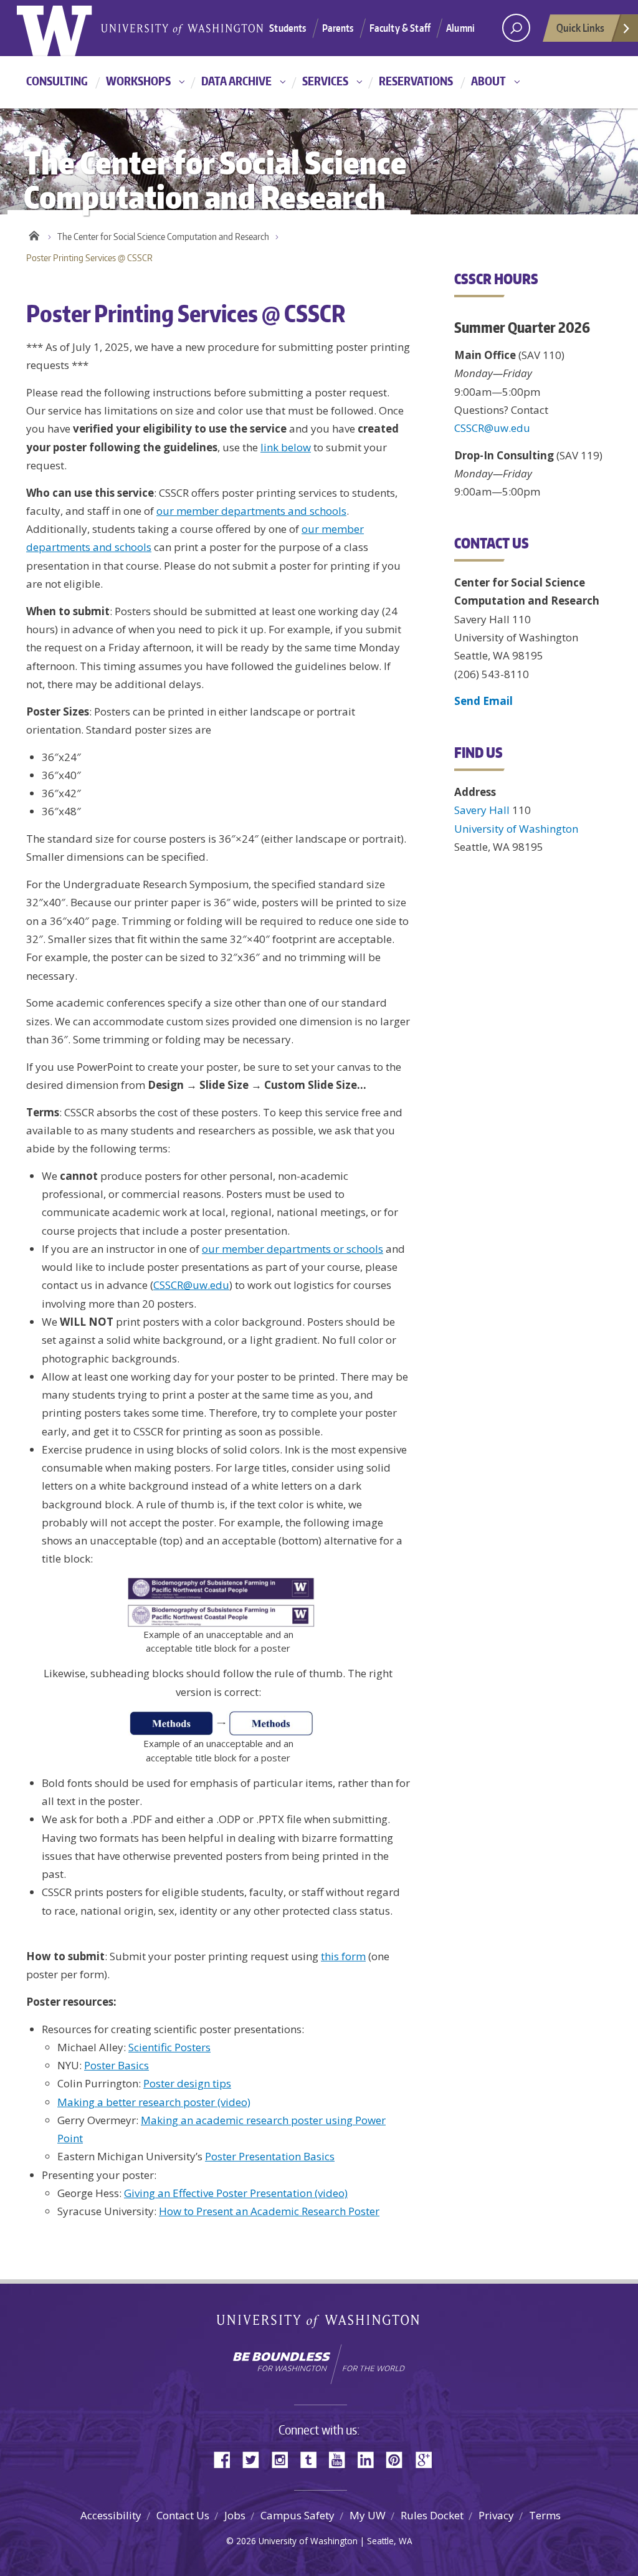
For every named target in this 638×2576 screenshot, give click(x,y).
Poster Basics (117, 2065)
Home (34, 234)
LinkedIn (370, 2459)
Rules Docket (432, 2515)
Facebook (227, 2459)
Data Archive (236, 81)
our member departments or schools (293, 1249)
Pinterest (399, 2459)
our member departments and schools (251, 511)
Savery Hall (482, 810)
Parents (338, 28)
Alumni (460, 28)
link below (286, 447)
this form (343, 1956)
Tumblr (313, 2459)
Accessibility (111, 2515)
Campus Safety (298, 2515)
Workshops (138, 81)
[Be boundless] (319, 2364)
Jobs (235, 2515)
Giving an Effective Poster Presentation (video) (236, 2193)
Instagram (284, 2459)
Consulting (57, 81)
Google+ (427, 2459)
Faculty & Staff (400, 28)
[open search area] (516, 28)
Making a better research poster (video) (154, 2102)
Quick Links (580, 27)
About (488, 81)
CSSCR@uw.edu (191, 1285)
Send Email (483, 701)
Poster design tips (187, 2083)
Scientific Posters (169, 2047)
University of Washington (68, 28)
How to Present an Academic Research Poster (269, 2211)
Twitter (255, 2459)
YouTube (341, 2459)
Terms (545, 2515)
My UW (368, 2515)
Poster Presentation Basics (270, 2156)
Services (325, 81)
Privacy (496, 2515)
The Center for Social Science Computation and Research (163, 237)
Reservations (416, 81)
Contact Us (183, 2515)
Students (288, 28)
